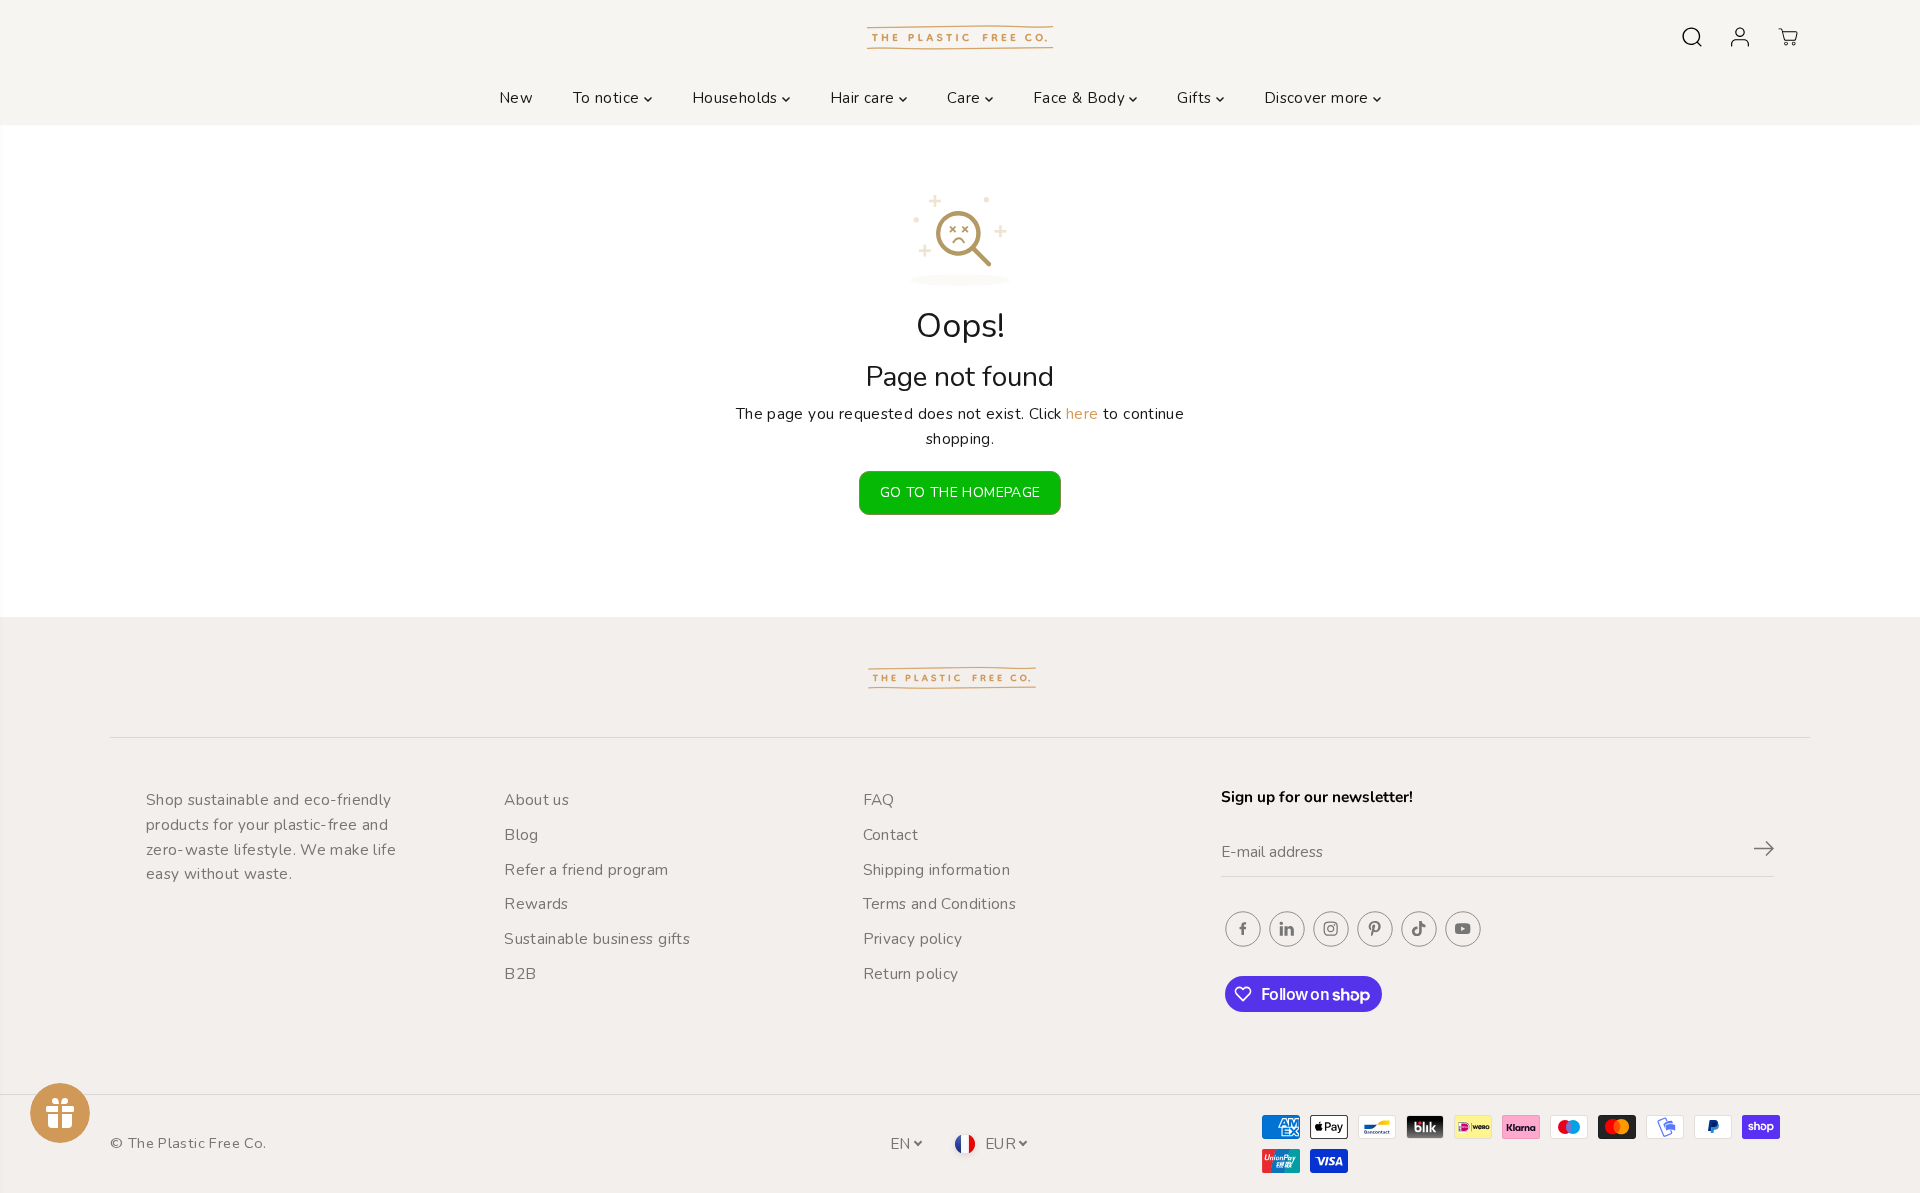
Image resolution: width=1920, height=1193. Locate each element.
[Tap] (1419, 929)
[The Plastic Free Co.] (960, 36)
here (1082, 413)
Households (737, 98)
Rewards (536, 903)
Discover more (1318, 98)
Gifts (1196, 98)
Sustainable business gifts (597, 938)
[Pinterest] (1375, 929)
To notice (608, 98)
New (516, 98)
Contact (891, 834)
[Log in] (1740, 37)
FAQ (879, 799)
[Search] (1692, 37)
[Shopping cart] (1788, 37)
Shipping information (937, 869)
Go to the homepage (960, 492)
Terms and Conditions (940, 903)
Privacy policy (912, 938)
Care (966, 98)
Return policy (911, 973)
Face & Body (1081, 98)
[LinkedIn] (1287, 929)
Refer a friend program (586, 869)
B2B (520, 973)
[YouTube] (1463, 929)
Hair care (864, 98)
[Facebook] (1243, 929)
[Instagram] (1331, 929)
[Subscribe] (1764, 852)
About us (536, 799)
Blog (521, 834)
